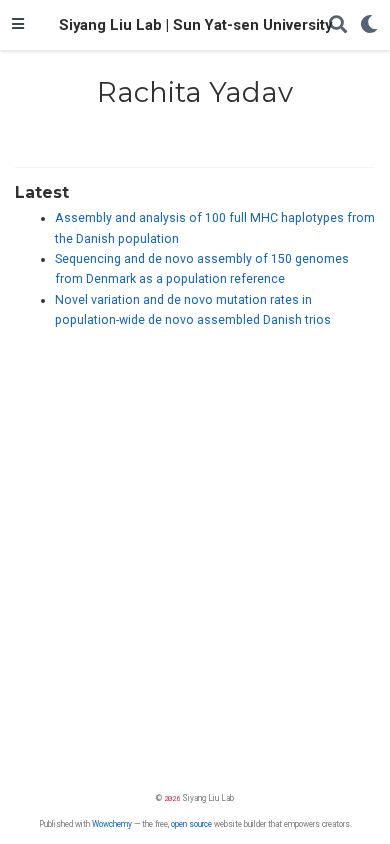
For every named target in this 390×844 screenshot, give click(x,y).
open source (191, 824)
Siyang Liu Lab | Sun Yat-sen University (195, 25)
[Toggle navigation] (18, 25)
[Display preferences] (369, 25)
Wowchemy (112, 824)
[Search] (338, 25)
